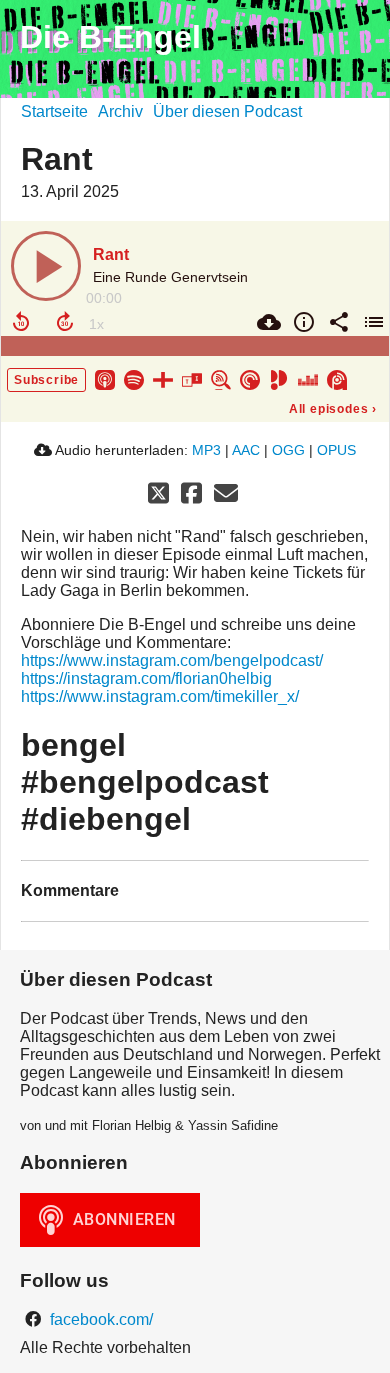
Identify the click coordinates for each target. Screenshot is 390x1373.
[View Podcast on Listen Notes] (221, 378)
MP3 (206, 450)
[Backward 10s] (21, 322)
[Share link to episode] (336, 322)
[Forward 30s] (65, 322)
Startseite (54, 111)
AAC (246, 450)
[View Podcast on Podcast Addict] (337, 378)
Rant (111, 254)
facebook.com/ (99, 1319)
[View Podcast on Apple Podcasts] (105, 378)
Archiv (120, 111)
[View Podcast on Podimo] (279, 378)
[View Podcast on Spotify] (134, 378)
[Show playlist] (371, 322)
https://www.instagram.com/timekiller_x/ (160, 696)
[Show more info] (301, 322)
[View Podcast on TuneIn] (192, 378)
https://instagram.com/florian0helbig (146, 678)
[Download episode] (266, 322)
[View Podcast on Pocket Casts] (250, 378)
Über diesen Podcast (227, 111)
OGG (288, 450)
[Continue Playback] (46, 266)
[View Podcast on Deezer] (308, 378)
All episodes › (333, 409)
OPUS (336, 450)
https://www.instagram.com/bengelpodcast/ (172, 660)
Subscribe (46, 380)
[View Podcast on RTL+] (163, 378)
